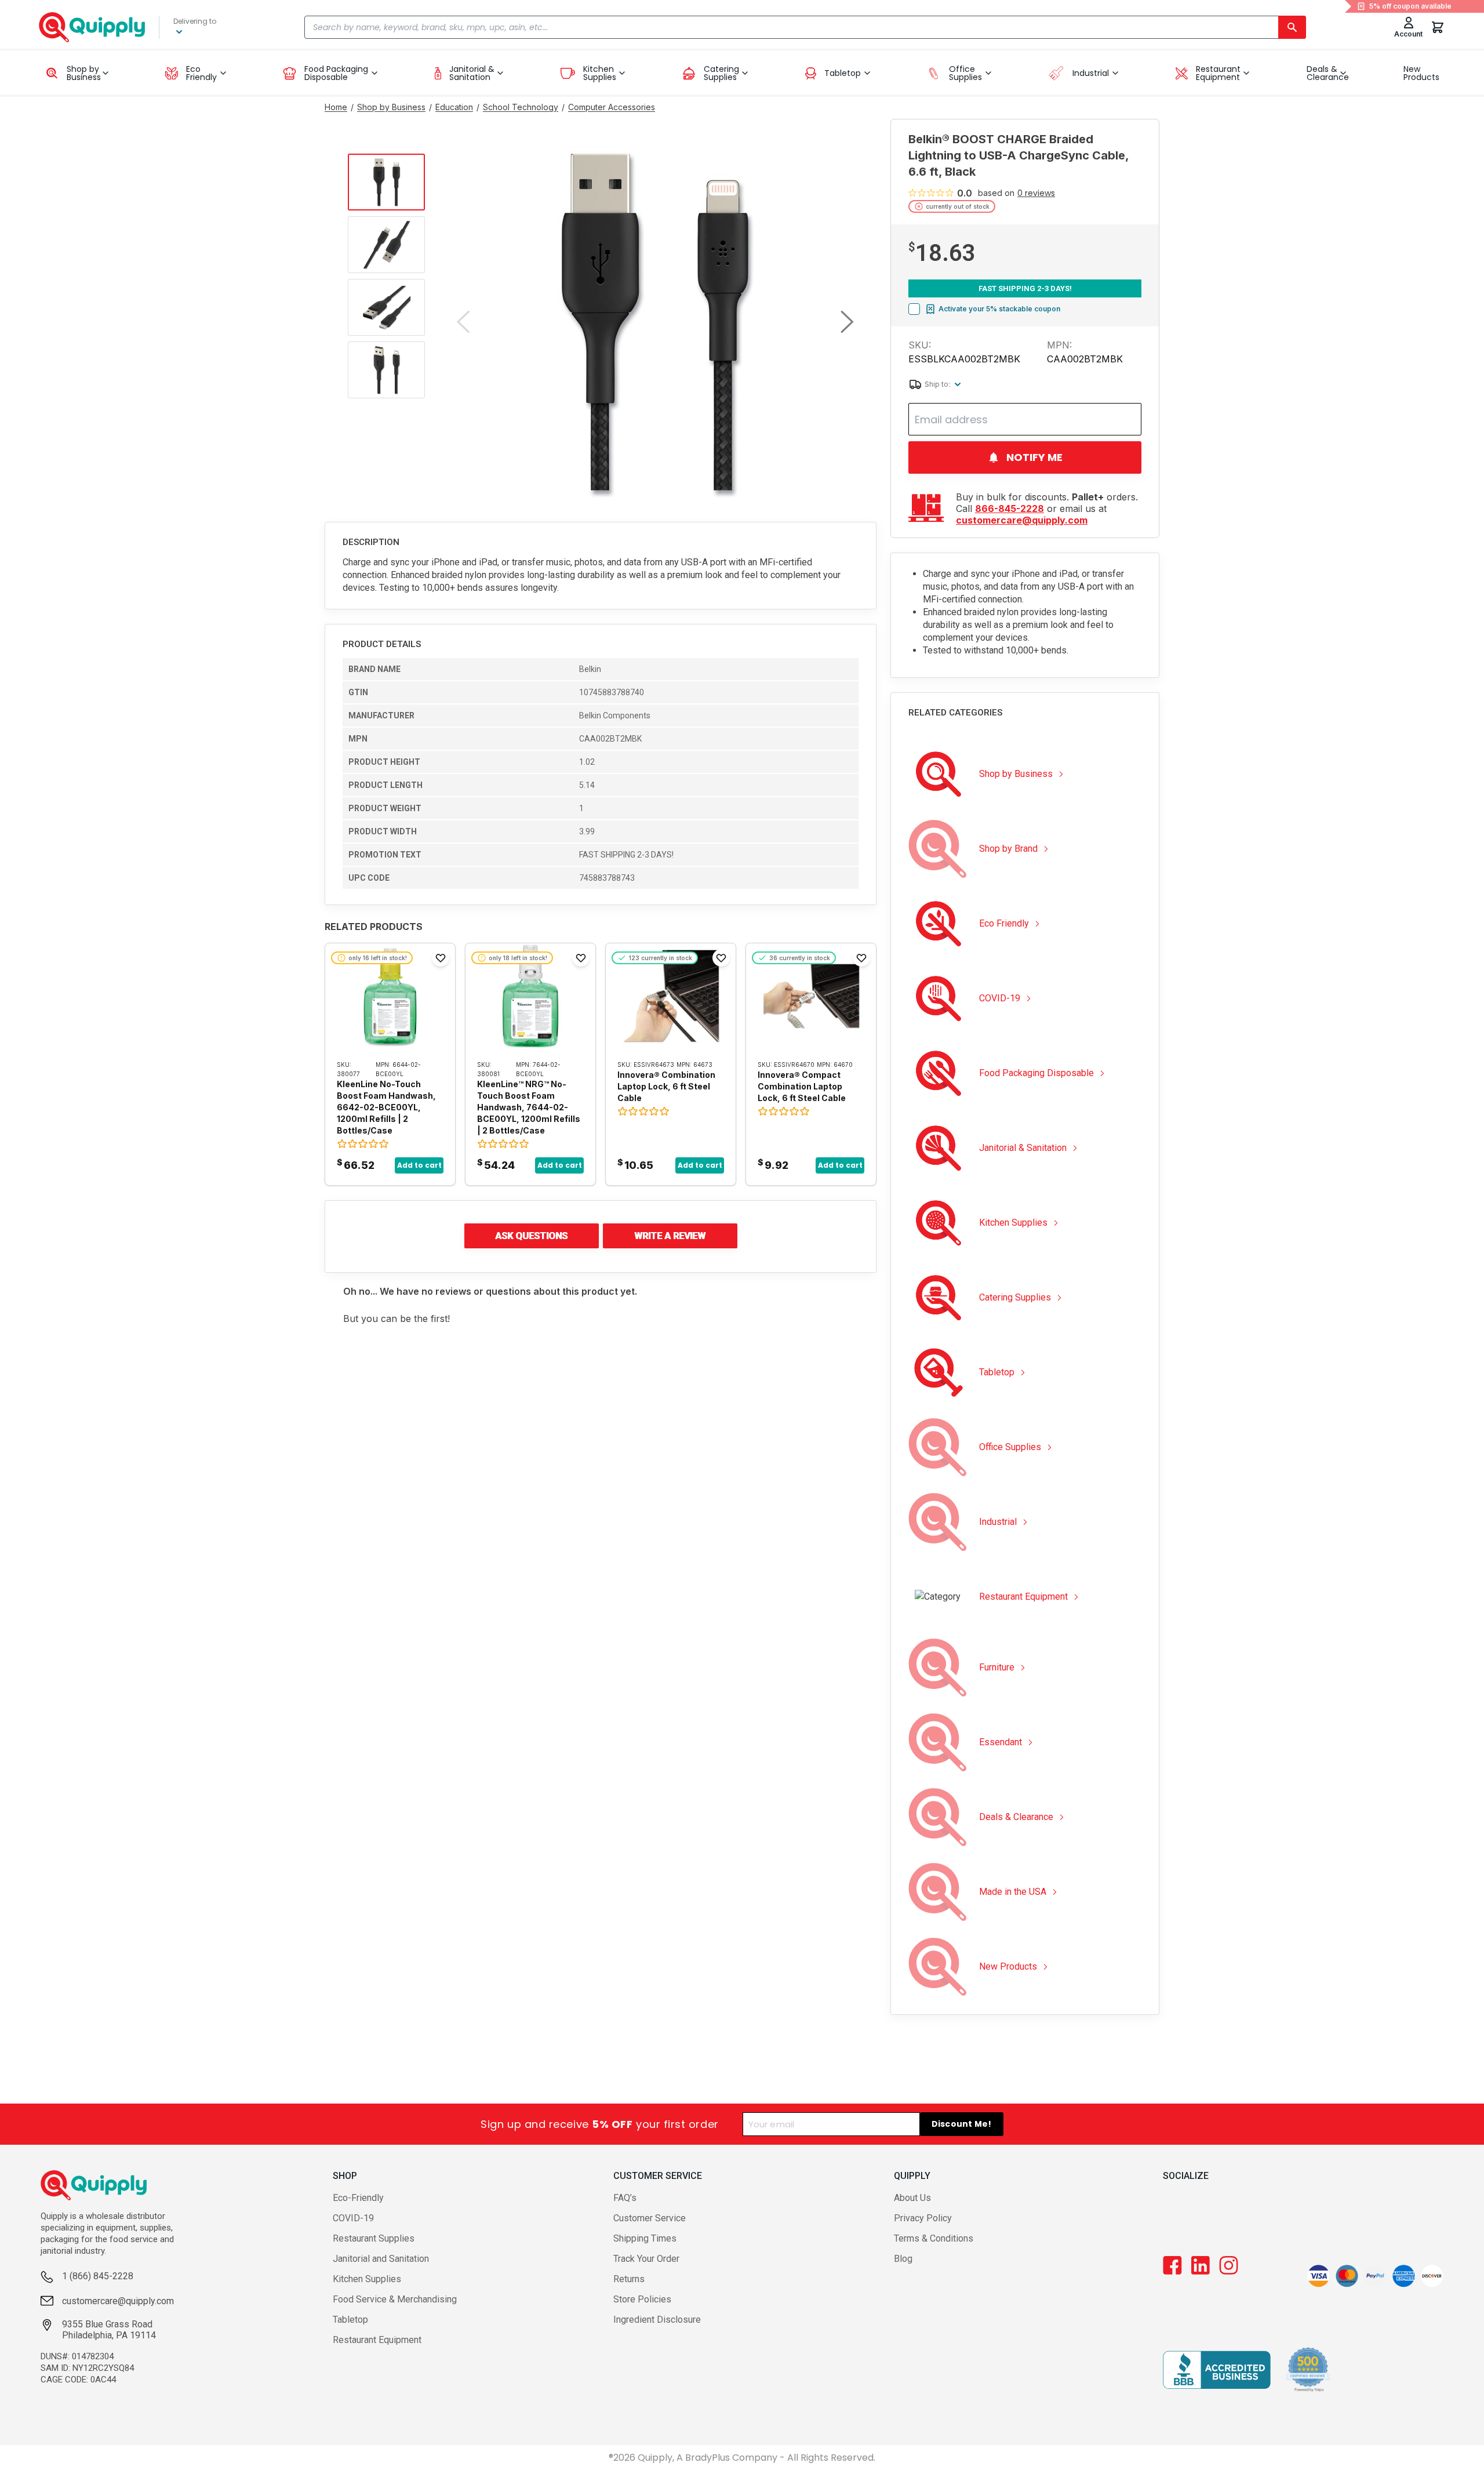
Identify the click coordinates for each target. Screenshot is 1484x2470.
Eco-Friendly (358, 2198)
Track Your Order (646, 2259)
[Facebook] (1172, 2265)
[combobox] (805, 27)
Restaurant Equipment (377, 2340)
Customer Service (650, 2218)
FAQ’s (625, 2198)
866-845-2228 (1010, 508)
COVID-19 (353, 2218)
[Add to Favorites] (441, 958)
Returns (629, 2279)
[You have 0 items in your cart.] (1438, 27)
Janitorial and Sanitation (381, 2259)
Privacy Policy (923, 2218)
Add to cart (419, 1165)
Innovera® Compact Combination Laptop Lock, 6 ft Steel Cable (802, 1086)
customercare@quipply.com (1022, 520)
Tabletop (350, 2320)
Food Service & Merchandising (395, 2299)
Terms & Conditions (934, 2238)
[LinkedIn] (1201, 2265)
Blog (903, 2259)
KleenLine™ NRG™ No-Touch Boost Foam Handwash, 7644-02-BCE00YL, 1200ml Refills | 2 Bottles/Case (529, 1107)
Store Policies (642, 2299)
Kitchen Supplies (367, 2279)
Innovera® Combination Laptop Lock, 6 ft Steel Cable (666, 1086)
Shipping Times (645, 2238)
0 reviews (1036, 193)
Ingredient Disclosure (657, 2320)
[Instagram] (1229, 2265)
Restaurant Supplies (374, 2238)
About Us (912, 2198)
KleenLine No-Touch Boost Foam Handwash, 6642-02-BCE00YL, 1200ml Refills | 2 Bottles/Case (386, 1107)
